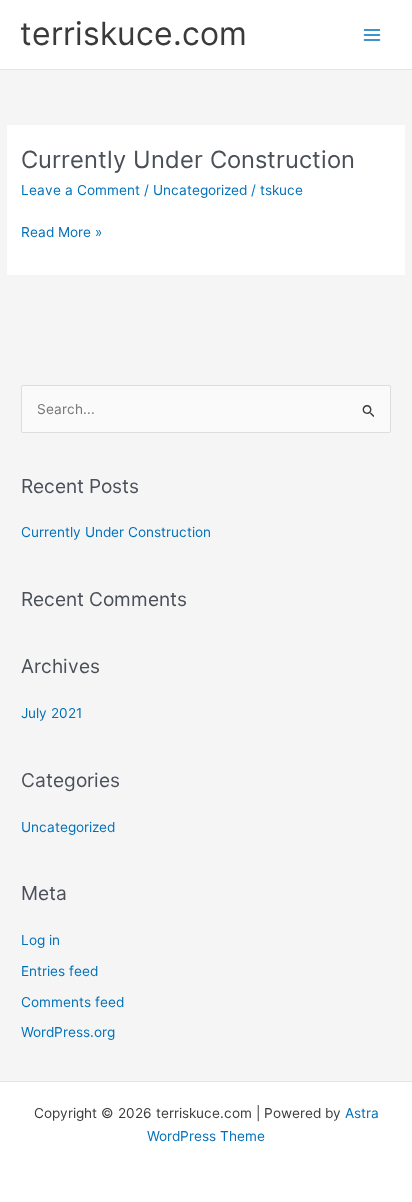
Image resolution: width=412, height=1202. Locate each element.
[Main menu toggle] (372, 34)
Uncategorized (200, 190)
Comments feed (72, 1002)
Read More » (61, 233)
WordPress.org (68, 1032)
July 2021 (51, 713)
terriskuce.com (133, 33)
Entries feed (59, 971)
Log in (40, 940)
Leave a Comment (80, 190)
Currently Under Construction (188, 159)
